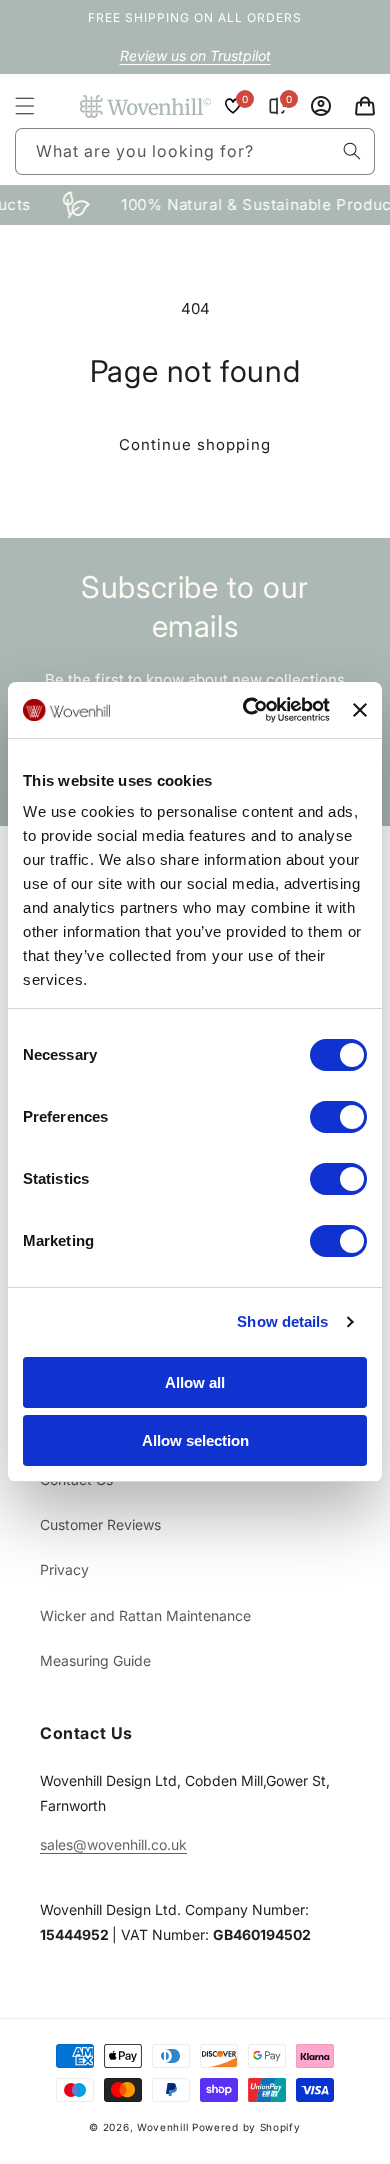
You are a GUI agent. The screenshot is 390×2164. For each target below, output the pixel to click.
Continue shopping (195, 444)
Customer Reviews (100, 1524)
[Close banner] (360, 710)
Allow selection (195, 1440)
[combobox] (195, 151)
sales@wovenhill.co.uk (113, 1844)
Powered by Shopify (246, 2127)
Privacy (64, 1569)
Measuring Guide (95, 1660)
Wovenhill (162, 2127)
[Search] (352, 151)
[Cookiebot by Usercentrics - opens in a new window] (248, 710)
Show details (282, 1321)
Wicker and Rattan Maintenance (145, 1615)
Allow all (195, 1382)
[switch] (338, 1117)
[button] (25, 106)
